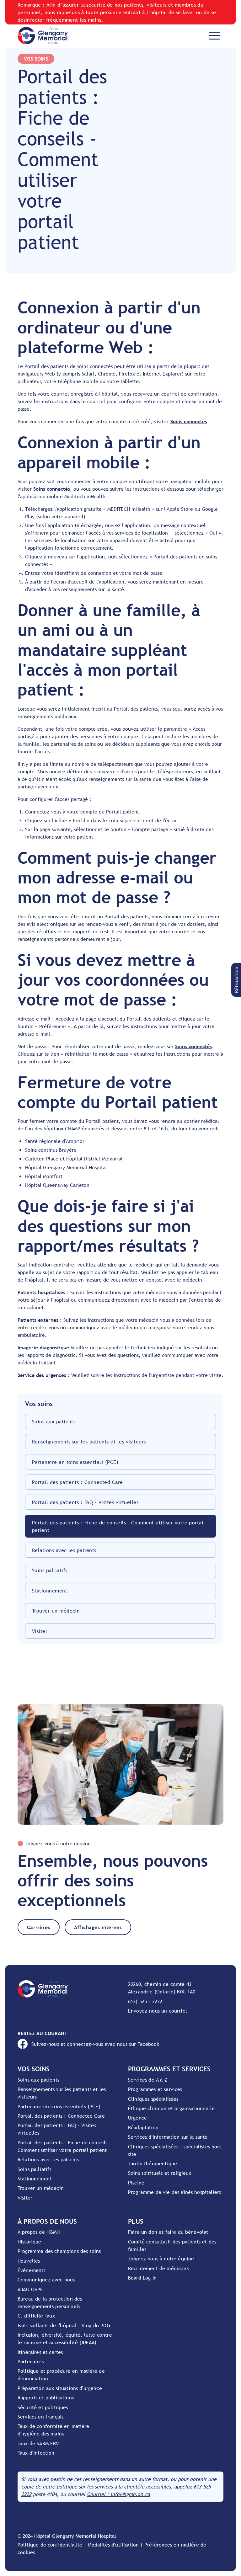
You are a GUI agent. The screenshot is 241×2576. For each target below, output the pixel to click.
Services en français (40, 2417)
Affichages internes (98, 1927)
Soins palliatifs (50, 1570)
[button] (236, 980)
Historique (29, 2242)
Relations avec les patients (64, 1550)
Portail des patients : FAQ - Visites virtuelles (85, 1502)
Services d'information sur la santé (168, 2137)
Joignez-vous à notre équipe (161, 2259)
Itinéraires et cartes (40, 2352)
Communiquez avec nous (46, 2280)
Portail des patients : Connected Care (78, 1482)
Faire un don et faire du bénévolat (168, 2232)
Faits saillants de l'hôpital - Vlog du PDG (64, 2325)
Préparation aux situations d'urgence (60, 2388)
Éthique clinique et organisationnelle (171, 2108)
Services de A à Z (148, 2080)
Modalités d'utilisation (113, 2545)
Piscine (136, 2183)
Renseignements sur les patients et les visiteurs (89, 1442)
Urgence (137, 2118)
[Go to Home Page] (43, 36)
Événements (32, 2270)
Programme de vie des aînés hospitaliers (174, 2192)
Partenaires (31, 2361)
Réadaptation (143, 2127)
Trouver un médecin (56, 1611)
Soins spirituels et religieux (160, 2173)
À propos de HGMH (39, 2232)
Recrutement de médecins (158, 2268)
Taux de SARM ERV (38, 2443)
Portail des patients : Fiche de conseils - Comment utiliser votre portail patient (119, 1526)
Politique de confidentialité (50, 2545)
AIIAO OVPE (30, 2289)
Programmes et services (155, 2089)
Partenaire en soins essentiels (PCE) (75, 1462)
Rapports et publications (46, 2397)
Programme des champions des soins (59, 2251)
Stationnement (50, 1591)
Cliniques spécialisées (153, 2099)
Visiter (40, 1631)
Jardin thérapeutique (153, 2163)
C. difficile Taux (36, 2316)
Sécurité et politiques (43, 2407)
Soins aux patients (54, 1421)
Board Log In (142, 2278)
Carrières (39, 1927)
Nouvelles (29, 2261)
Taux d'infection (36, 2453)
